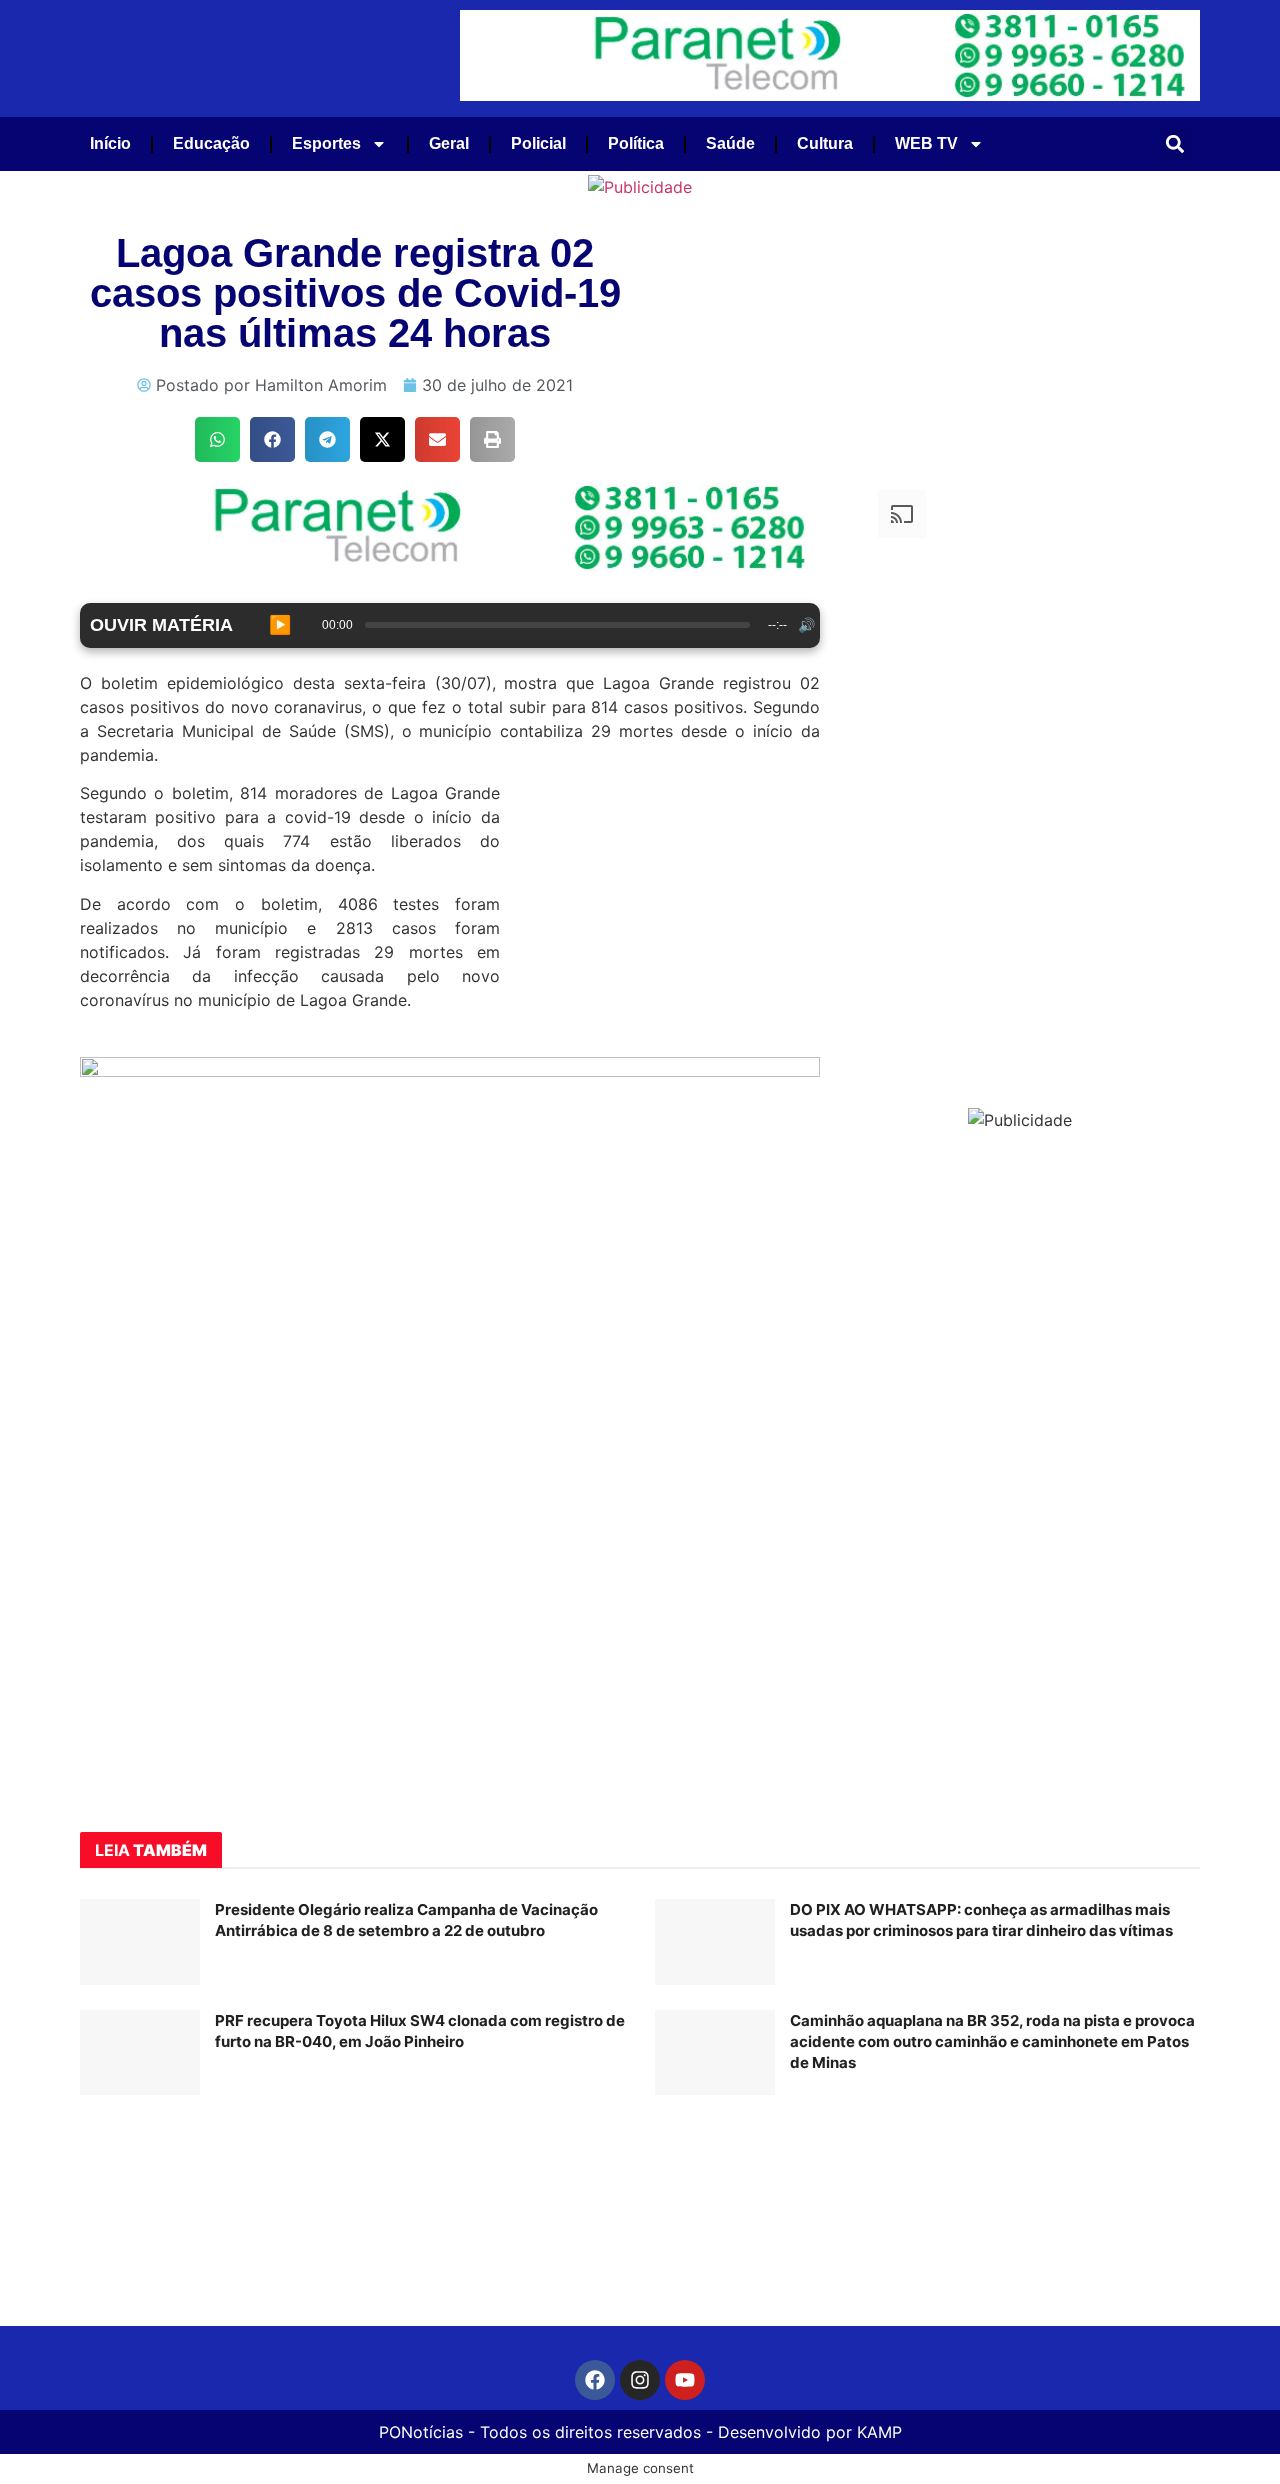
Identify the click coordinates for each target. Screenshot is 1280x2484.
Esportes (326, 143)
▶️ (280, 625)
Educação (211, 143)
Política (636, 143)
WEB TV (926, 143)
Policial (538, 143)
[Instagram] (640, 2380)
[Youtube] (685, 2380)
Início (110, 143)
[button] (1175, 143)
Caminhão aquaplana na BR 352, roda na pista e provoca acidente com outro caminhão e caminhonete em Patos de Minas (992, 2041)
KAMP (879, 2432)
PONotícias (421, 2432)
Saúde (730, 143)
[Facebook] (595, 2380)
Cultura (825, 143)
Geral (449, 143)
